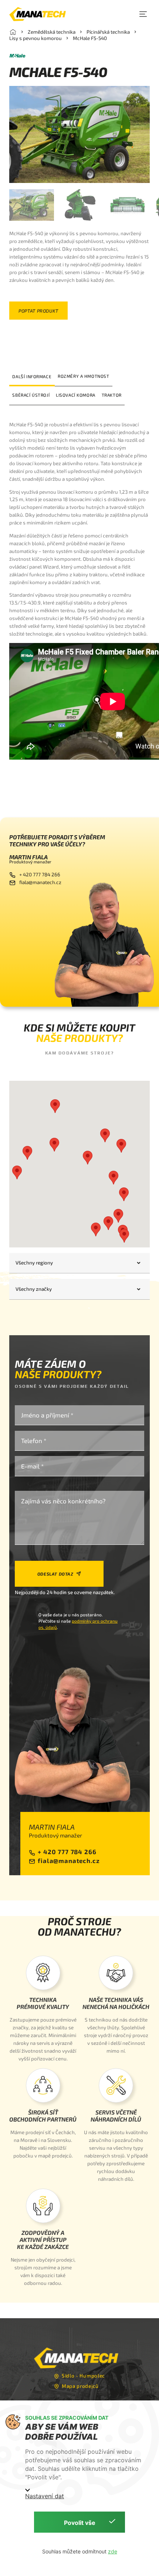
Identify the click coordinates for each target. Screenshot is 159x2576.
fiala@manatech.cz (40, 882)
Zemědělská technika (52, 32)
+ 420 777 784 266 (40, 874)
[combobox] (79, 1263)
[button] (143, 14)
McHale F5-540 (90, 38)
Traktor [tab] (112, 395)
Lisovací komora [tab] (76, 395)
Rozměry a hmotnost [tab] (84, 376)
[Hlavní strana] (13, 32)
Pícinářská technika (108, 32)
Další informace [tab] (32, 376)
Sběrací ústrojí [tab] (31, 395)
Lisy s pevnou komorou (35, 38)
